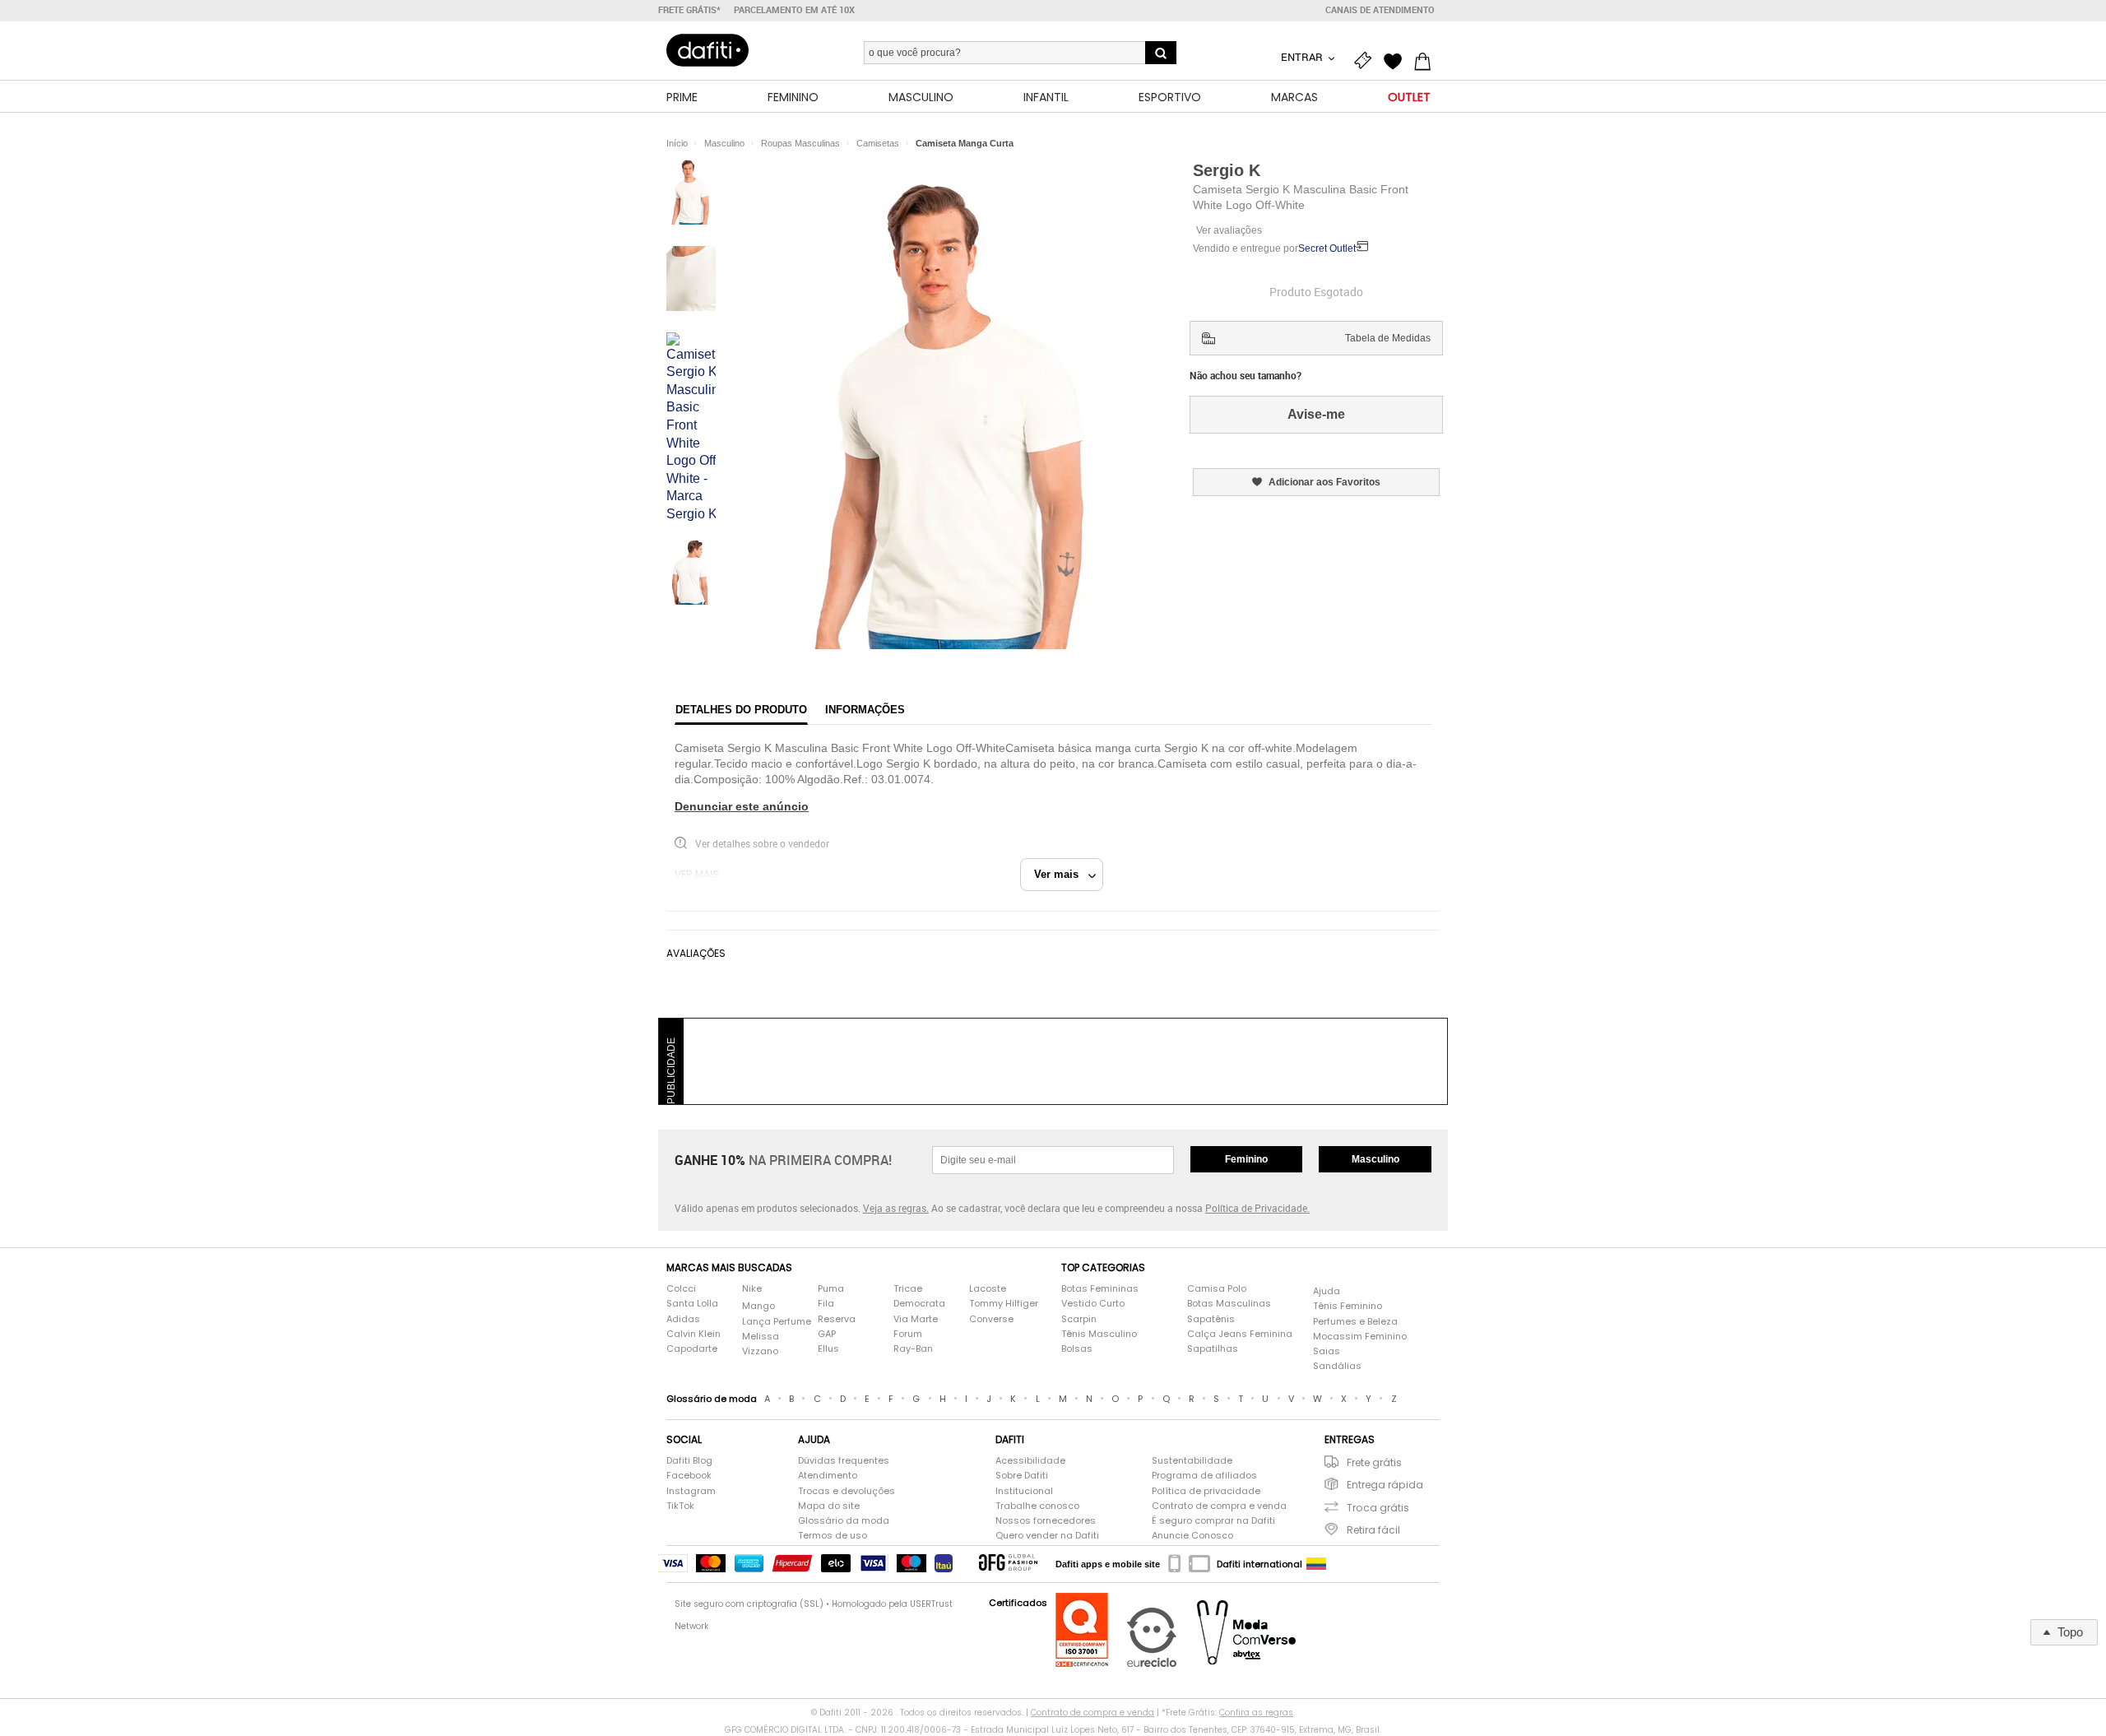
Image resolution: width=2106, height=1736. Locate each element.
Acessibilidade (1030, 1461)
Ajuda (1327, 1291)
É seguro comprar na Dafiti (1213, 1521)
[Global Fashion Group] (1008, 1564)
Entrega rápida (1385, 1485)
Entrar (1303, 57)
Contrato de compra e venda (1219, 1506)
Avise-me (1316, 414)
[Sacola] (1426, 59)
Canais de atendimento (1380, 10)
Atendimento (828, 1476)
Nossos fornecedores (1046, 1521)
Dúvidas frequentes (844, 1461)
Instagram (691, 1491)
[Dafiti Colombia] (1316, 1564)
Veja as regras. (896, 1208)
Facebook (689, 1476)
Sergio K (1227, 170)
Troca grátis (1378, 1508)
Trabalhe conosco (1037, 1506)
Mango (758, 1306)
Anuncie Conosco (1192, 1536)
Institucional (1024, 1491)
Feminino (1246, 1159)
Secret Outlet (1327, 248)
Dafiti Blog (689, 1461)
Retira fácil (1373, 1530)
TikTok (680, 1506)
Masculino (1375, 1159)
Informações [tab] (865, 710)
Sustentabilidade (1192, 1461)
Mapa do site (829, 1506)
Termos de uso (833, 1536)
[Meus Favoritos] (1397, 59)
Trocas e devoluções (847, 1491)
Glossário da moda (844, 1521)
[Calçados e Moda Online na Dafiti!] (707, 50)
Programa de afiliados (1204, 1476)
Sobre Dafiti (1022, 1476)
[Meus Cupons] (1367, 59)
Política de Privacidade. (1257, 1208)
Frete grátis (1374, 1462)
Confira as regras (1256, 1713)
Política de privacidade (1206, 1491)
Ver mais (1061, 874)
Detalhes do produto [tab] (741, 710)
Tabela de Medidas (1388, 338)
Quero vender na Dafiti (1047, 1536)
